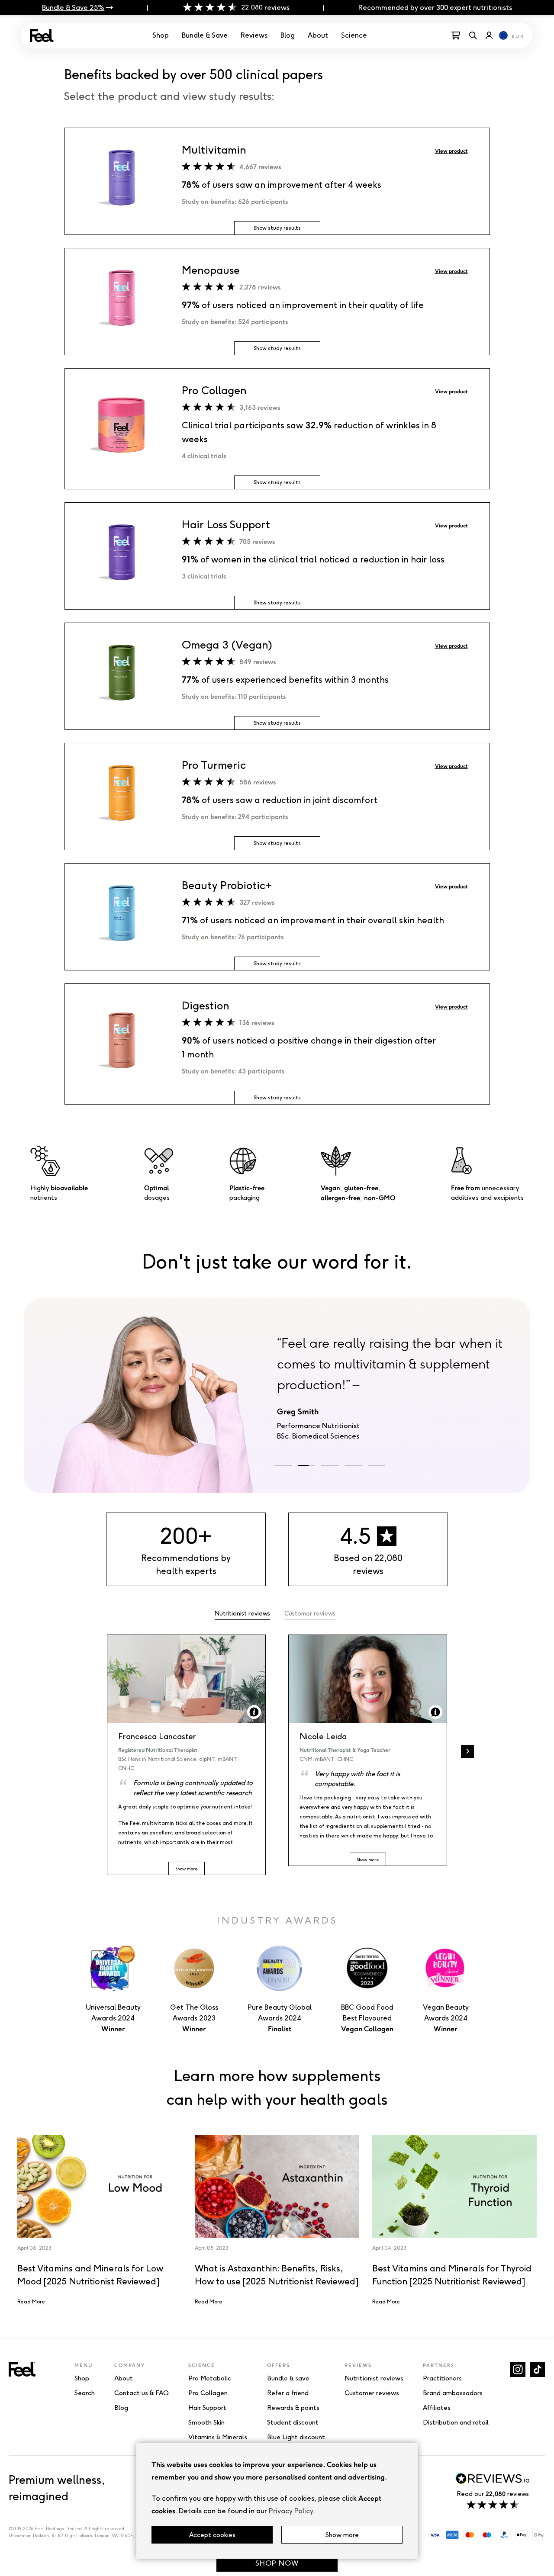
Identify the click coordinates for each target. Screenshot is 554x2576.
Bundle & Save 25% (73, 8)
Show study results (277, 228)
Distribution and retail (456, 2422)
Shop (161, 35)
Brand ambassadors (453, 2393)
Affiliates (437, 2408)
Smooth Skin (206, 2422)
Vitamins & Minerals (218, 2437)
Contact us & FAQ (142, 2393)
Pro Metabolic (210, 2378)
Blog (288, 35)
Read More (31, 2301)
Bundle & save (288, 2378)
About (318, 35)
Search (85, 2393)
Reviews (254, 35)
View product (451, 151)
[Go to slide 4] (353, 1465)
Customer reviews (310, 1614)
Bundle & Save (205, 35)
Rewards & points (293, 2408)
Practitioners (442, 2378)
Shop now (277, 2563)
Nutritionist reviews (242, 1614)
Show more (342, 2535)
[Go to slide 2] (306, 1465)
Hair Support (207, 2408)
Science (354, 35)
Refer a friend (288, 2393)
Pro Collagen (208, 2393)
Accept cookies (212, 2535)
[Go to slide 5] (377, 1465)
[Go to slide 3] (330, 1465)
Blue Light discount (296, 2437)
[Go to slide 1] (283, 1465)
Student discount (293, 2422)
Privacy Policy (291, 2511)
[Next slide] (467, 1751)
